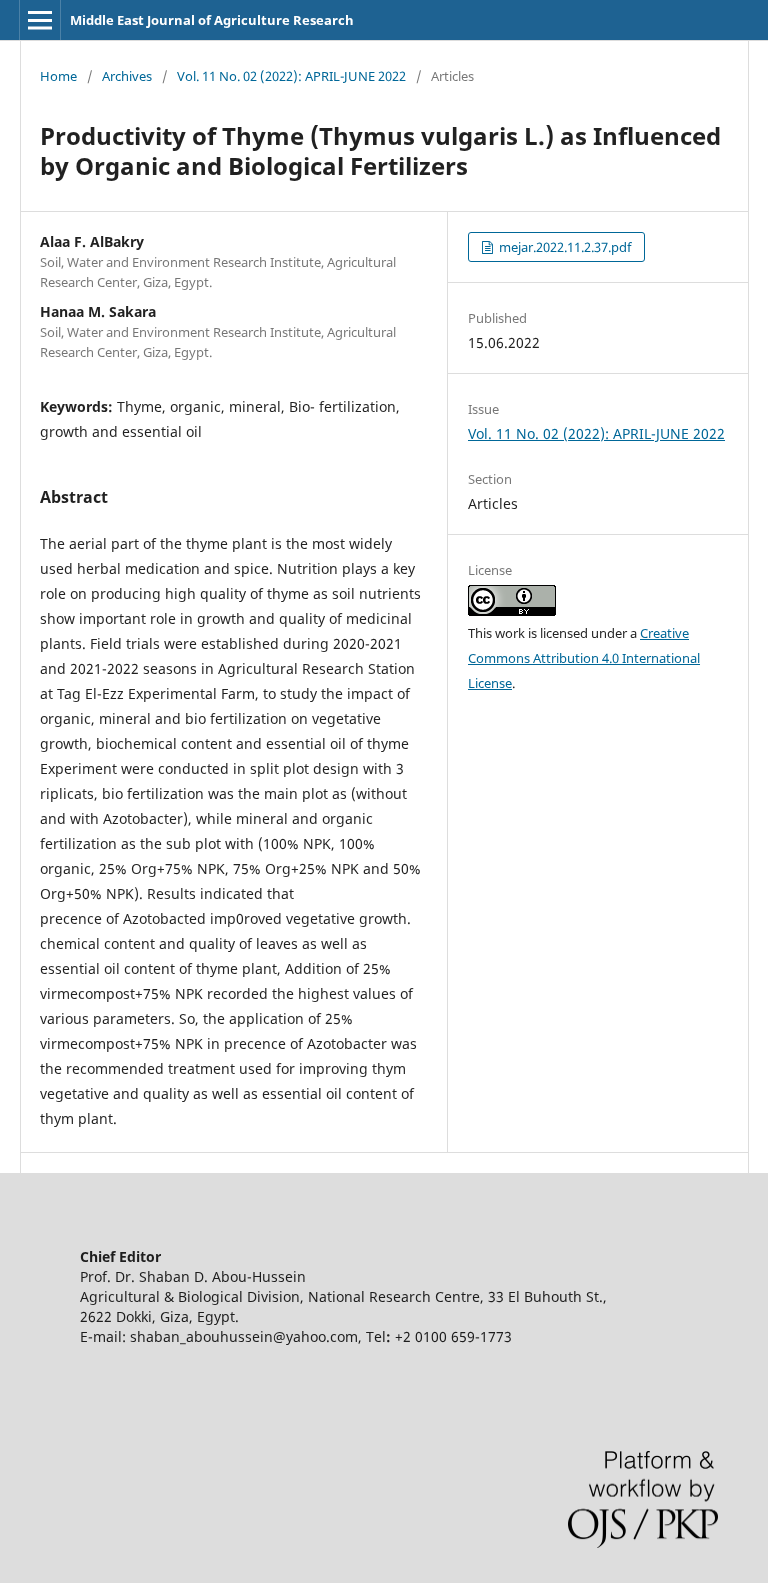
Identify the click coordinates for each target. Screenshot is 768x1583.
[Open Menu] (40, 20)
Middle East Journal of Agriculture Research (212, 20)
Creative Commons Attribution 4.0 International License (584, 658)
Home (58, 76)
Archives (127, 76)
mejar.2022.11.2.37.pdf (563, 247)
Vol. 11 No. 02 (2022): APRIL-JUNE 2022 (291, 76)
